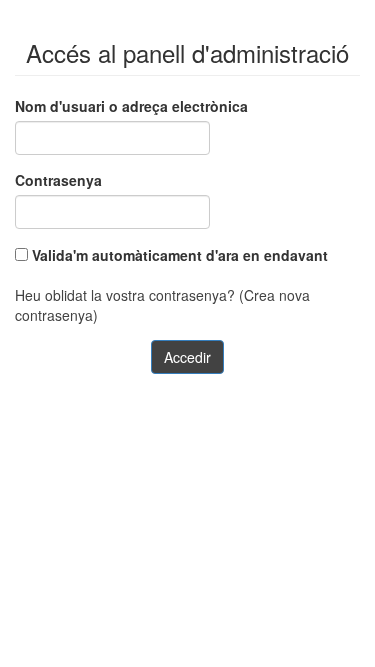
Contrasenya (58, 180)
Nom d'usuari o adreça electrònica (131, 106)
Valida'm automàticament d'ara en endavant (178, 255)
